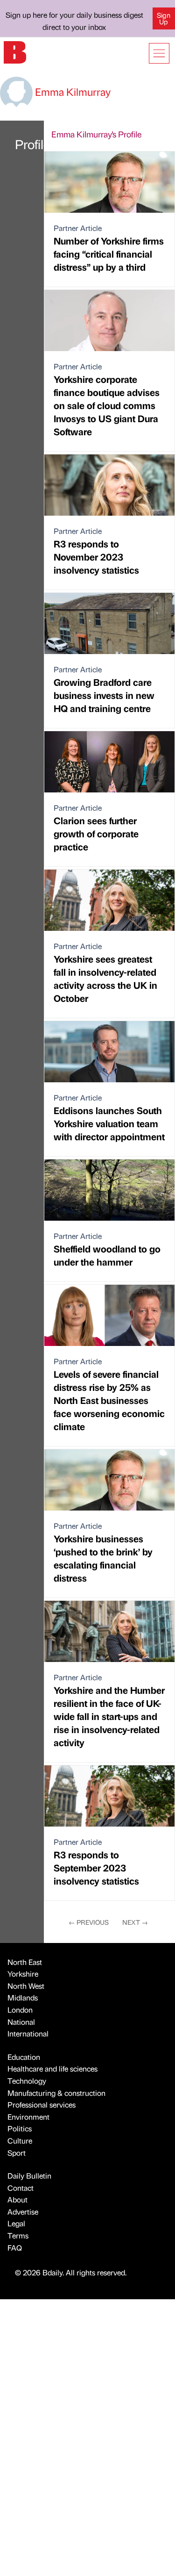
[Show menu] (159, 53)
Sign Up (164, 18)
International (28, 2033)
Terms (18, 2235)
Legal (16, 2223)
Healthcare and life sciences (52, 2069)
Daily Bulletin (29, 2176)
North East (25, 1962)
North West (26, 1986)
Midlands (23, 1997)
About (17, 2199)
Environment (28, 2117)
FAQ (15, 2248)
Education (24, 2057)
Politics (20, 2128)
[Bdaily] (15, 51)
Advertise (23, 2212)
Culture (20, 2141)
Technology (27, 2081)
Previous (89, 1922)
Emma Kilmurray (72, 91)
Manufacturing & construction (56, 2093)
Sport (17, 2153)
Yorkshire (23, 1974)
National (21, 2022)
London (20, 2010)
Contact (21, 2188)
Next (135, 1922)
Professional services (42, 2105)
